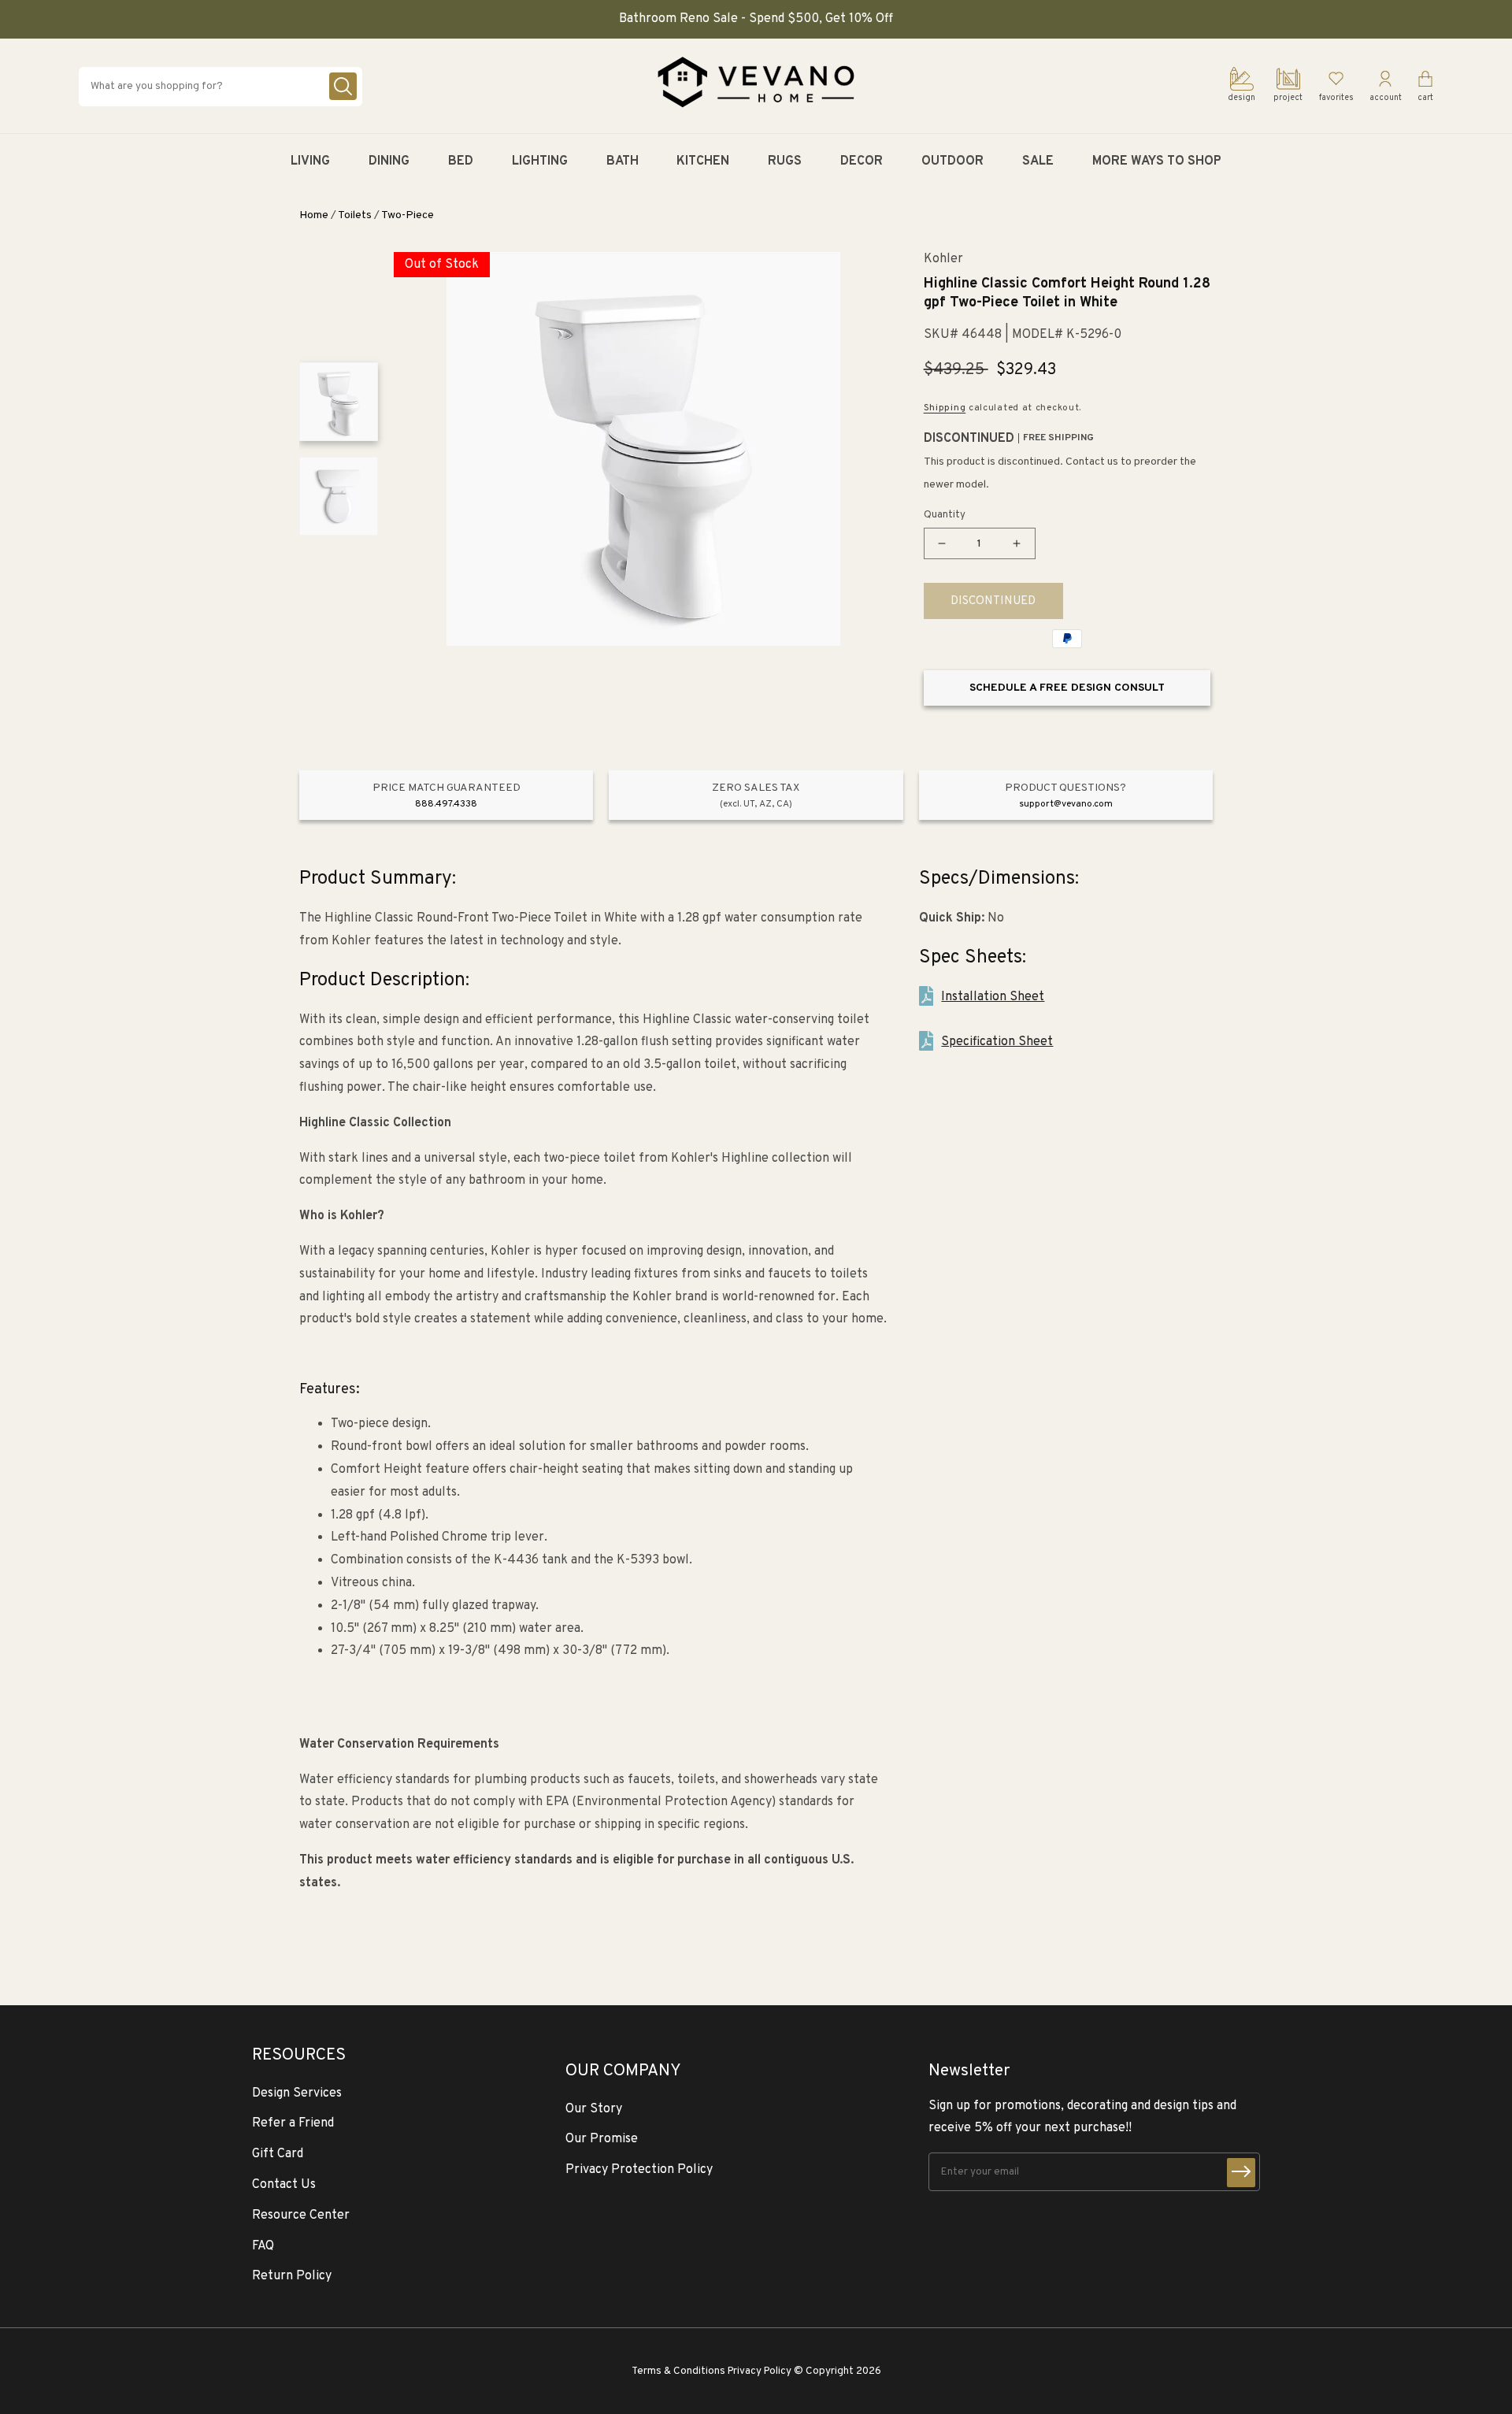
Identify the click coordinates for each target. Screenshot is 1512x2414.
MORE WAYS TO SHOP (1157, 161)
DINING (389, 161)
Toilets (355, 215)
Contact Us (284, 2185)
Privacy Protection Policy (639, 2170)
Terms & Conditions (678, 2371)
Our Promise (602, 2139)
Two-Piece (408, 215)
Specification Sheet (997, 1042)
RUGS (785, 161)
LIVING (310, 161)
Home (314, 215)
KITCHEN (703, 161)
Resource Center (301, 2216)
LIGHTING (540, 161)
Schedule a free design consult (1067, 688)
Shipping (945, 408)
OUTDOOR (952, 161)
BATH (623, 161)
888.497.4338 (446, 804)
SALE (1038, 161)
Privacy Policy (760, 2371)
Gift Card (278, 2154)
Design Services (297, 2093)
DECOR (862, 161)
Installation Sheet (993, 997)
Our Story (594, 2109)
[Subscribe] (1241, 2173)
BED (461, 161)
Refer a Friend (293, 2123)
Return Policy (292, 2276)
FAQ (263, 2246)
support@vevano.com (1066, 804)
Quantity (945, 515)
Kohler (943, 260)
